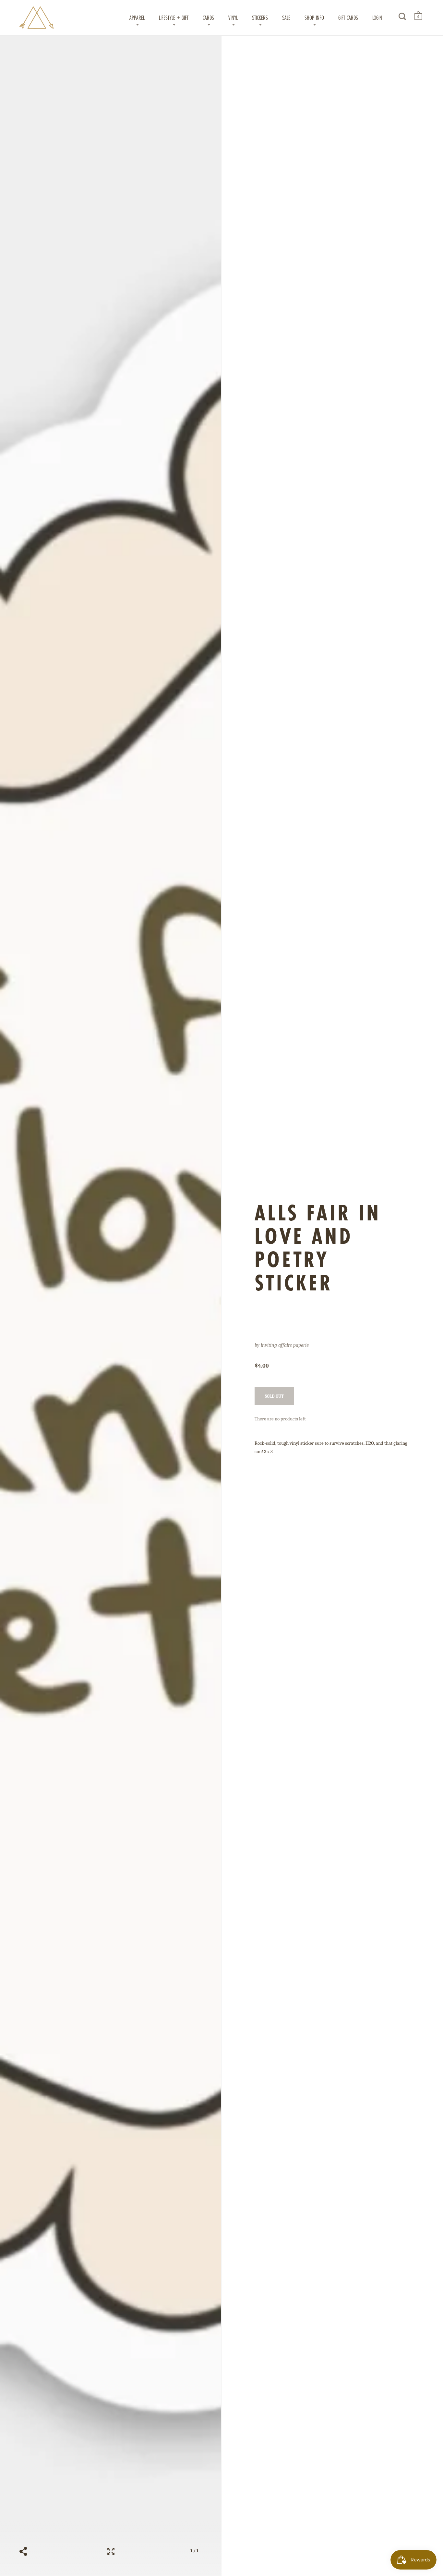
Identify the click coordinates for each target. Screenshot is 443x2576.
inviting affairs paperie (285, 1345)
